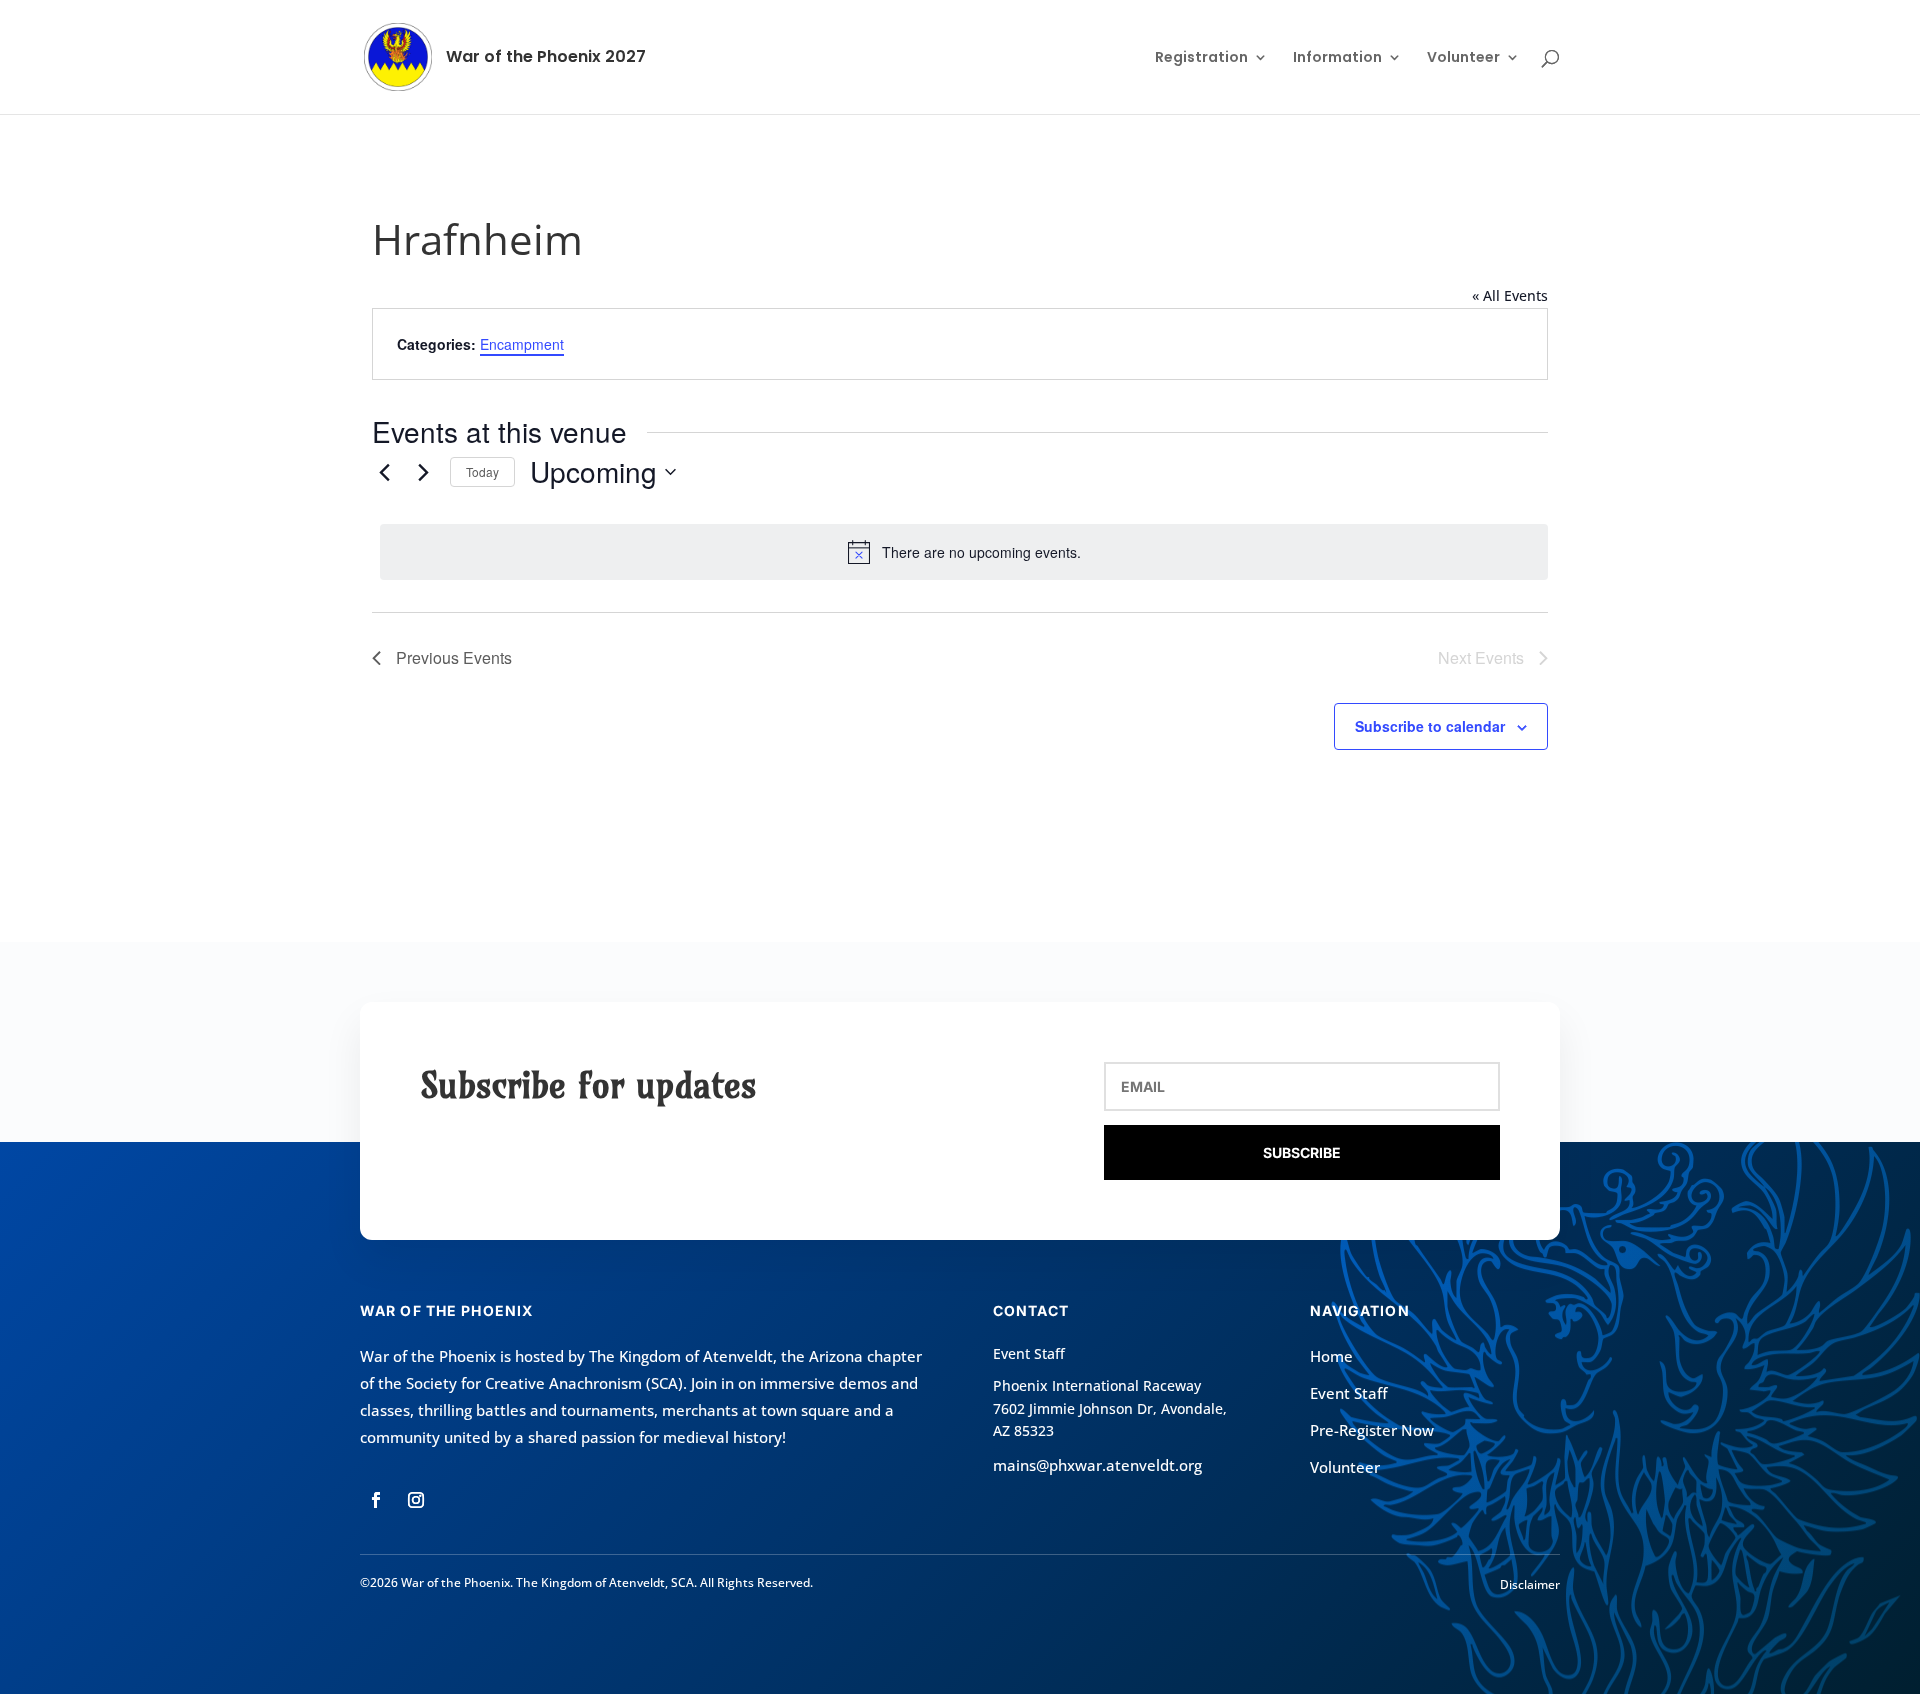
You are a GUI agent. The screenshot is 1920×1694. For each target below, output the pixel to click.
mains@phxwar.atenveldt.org (1097, 1465)
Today (482, 471)
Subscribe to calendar (1430, 726)
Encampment (522, 344)
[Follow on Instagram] (416, 1500)
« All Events (1510, 295)
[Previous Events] (384, 472)
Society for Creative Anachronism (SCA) (544, 1383)
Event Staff (1348, 1393)
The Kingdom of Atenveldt (681, 1356)
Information (1337, 58)
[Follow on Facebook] (376, 1500)
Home (1331, 1356)
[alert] (964, 552)
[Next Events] (423, 472)
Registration (1201, 58)
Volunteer (1463, 58)
